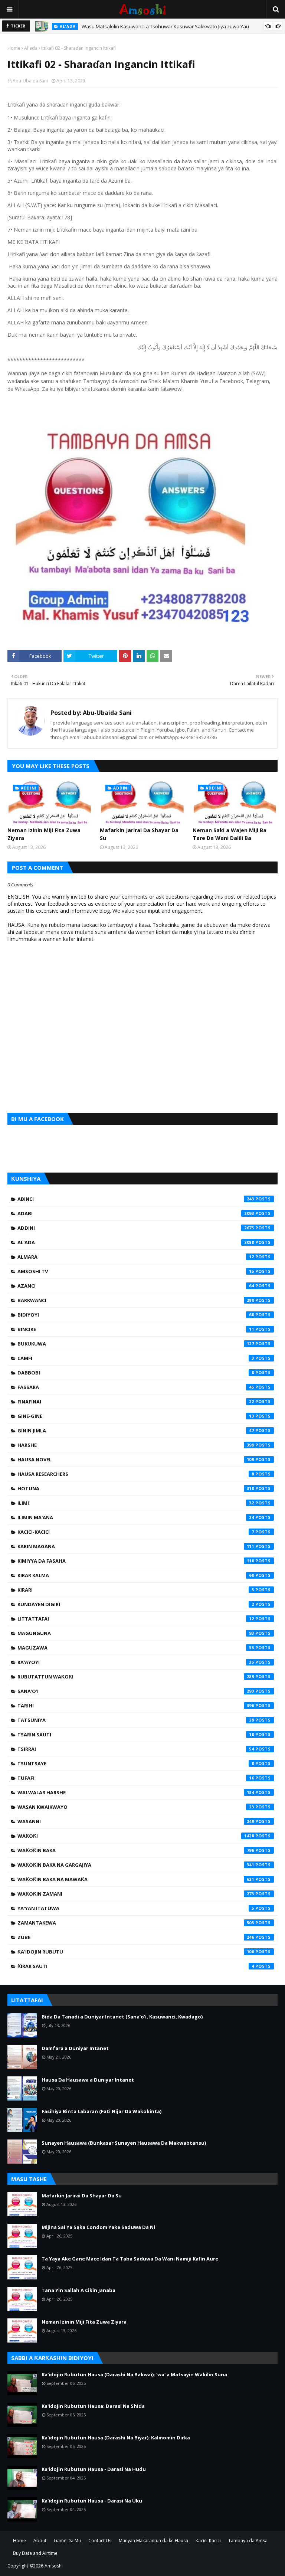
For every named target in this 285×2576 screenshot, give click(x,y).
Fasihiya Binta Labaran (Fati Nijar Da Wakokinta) (101, 2111)
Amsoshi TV (136, 1271)
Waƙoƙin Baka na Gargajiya (136, 1865)
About (40, 2541)
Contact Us (100, 2541)
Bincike (136, 1329)
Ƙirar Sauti (136, 1966)
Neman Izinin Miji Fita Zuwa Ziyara (44, 834)
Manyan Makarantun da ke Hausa (153, 2541)
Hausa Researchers (136, 1474)
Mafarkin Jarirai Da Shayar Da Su (139, 834)
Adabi (136, 1213)
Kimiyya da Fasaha (136, 1561)
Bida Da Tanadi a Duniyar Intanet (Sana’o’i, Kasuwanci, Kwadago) (122, 2017)
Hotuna (136, 1488)
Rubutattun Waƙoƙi (136, 1677)
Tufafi (136, 1778)
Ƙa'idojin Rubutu (136, 1952)
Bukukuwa (136, 1344)
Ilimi (136, 1503)
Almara (136, 1257)
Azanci (136, 1286)
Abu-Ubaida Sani (30, 81)
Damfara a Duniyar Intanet (75, 2048)
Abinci (136, 1199)
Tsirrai (136, 1749)
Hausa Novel (136, 1459)
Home (14, 48)
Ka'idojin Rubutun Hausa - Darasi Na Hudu (94, 2469)
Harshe (136, 1445)
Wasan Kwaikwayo (136, 1807)
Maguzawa (136, 1648)
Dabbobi (136, 1373)
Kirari (136, 1590)
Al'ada (31, 48)
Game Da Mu (67, 2541)
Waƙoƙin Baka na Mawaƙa (136, 1879)
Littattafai (136, 1619)
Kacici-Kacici (136, 1532)
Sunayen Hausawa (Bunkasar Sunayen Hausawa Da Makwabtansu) (124, 2143)
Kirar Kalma (136, 1575)
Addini (136, 1228)
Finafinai (136, 1402)
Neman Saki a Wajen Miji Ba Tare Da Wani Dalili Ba (230, 834)
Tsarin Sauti (136, 1735)
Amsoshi (54, 2566)
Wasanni (136, 1821)
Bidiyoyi (136, 1315)
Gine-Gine (136, 1416)
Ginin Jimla (136, 1431)
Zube (136, 1937)
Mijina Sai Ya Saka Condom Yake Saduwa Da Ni (98, 2227)
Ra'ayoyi (136, 1662)
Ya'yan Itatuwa (136, 1908)
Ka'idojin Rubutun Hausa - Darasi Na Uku (92, 2501)
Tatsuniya (136, 1720)
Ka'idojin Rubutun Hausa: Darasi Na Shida (93, 2406)
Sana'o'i (136, 1691)
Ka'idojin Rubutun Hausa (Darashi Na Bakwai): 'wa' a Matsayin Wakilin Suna (134, 2374)
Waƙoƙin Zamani (136, 1894)
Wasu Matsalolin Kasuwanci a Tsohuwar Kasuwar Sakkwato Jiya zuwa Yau (165, 26)
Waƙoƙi (136, 1836)
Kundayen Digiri (136, 1604)
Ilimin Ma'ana (136, 1517)
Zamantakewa (136, 1923)
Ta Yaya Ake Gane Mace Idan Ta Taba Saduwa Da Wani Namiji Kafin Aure (130, 2259)
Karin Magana (136, 1546)
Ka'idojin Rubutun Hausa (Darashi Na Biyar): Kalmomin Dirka (116, 2438)
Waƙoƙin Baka (136, 1850)
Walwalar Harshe (136, 1792)
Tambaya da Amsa (248, 2541)
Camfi (136, 1358)
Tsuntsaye (136, 1763)
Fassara (136, 1387)
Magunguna (136, 1633)
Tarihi (136, 1706)
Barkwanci (136, 1300)
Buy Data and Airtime (35, 2553)
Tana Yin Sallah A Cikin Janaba (78, 2290)
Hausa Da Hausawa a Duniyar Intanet (88, 2080)
